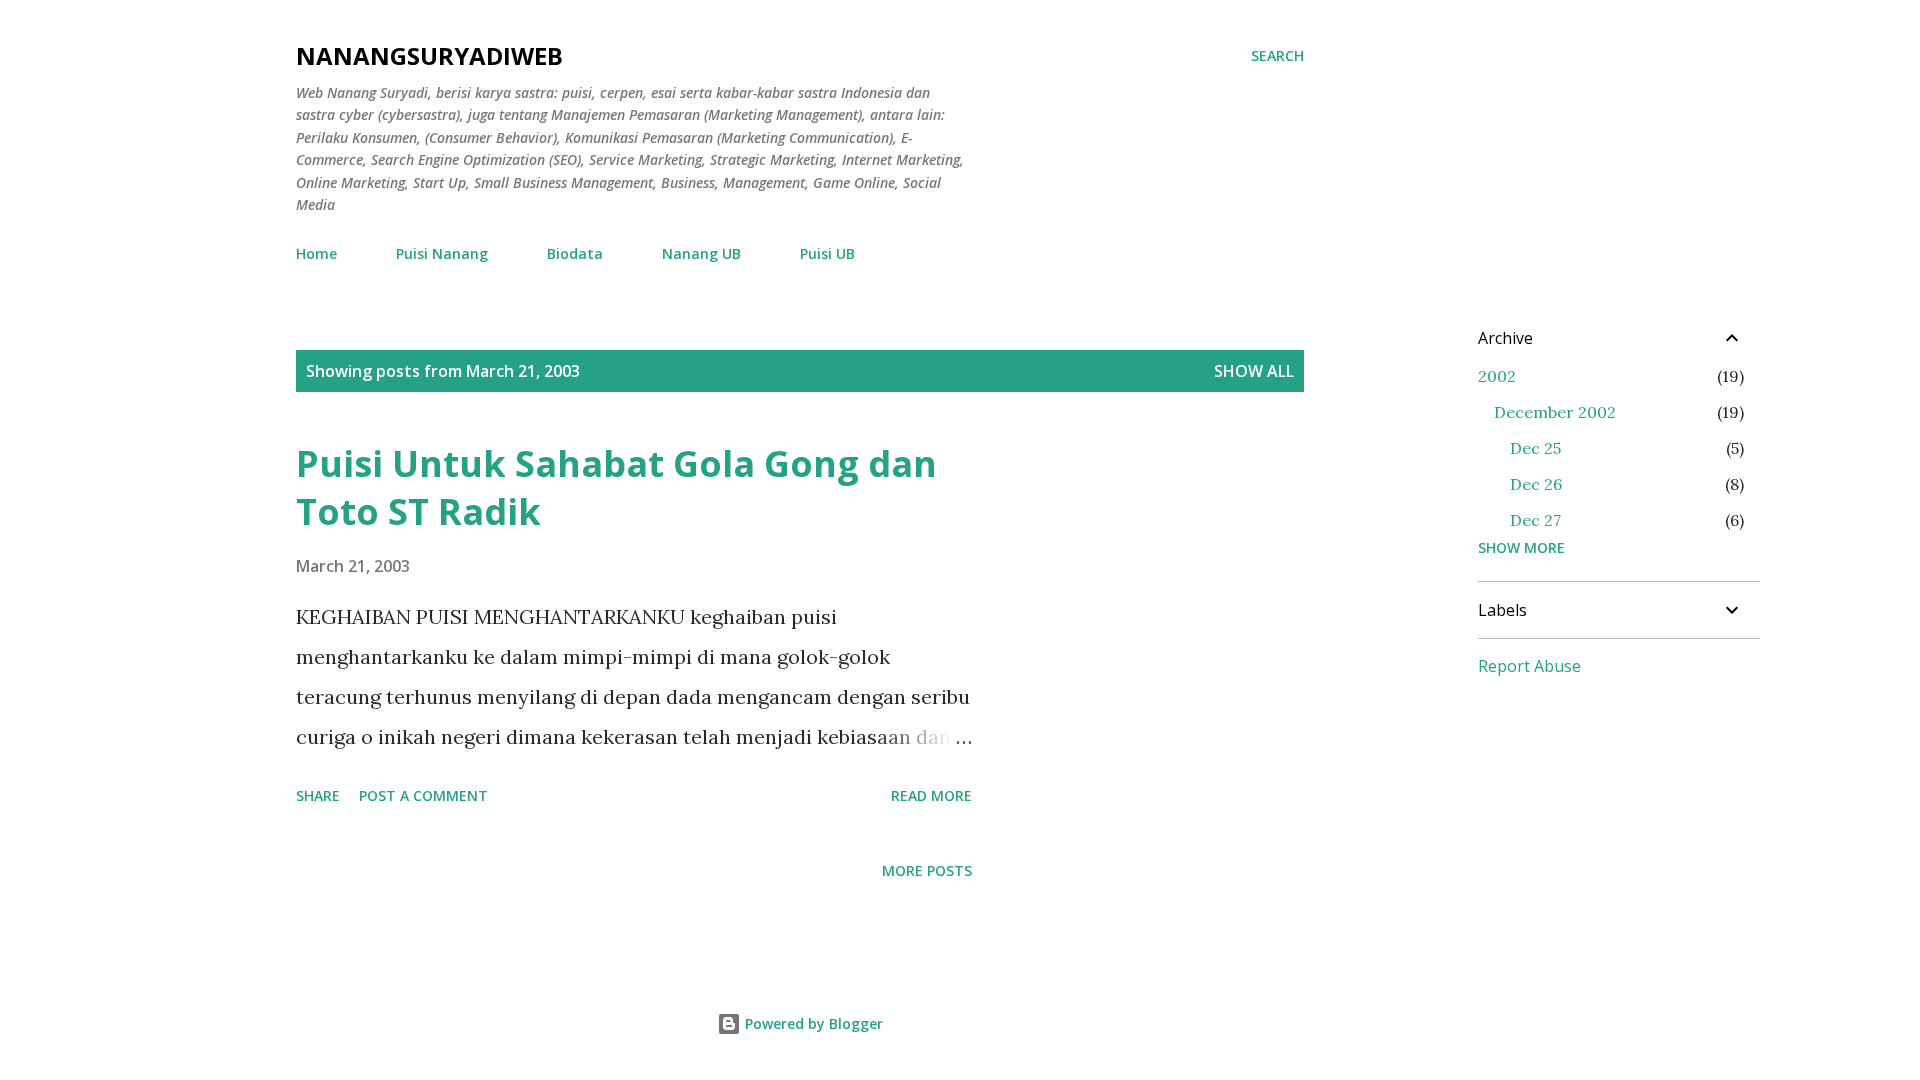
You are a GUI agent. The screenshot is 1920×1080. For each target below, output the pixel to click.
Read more (931, 795)
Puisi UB (827, 253)
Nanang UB (701, 253)
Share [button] (318, 795)
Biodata (575, 253)
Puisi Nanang (442, 253)
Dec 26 (1536, 484)
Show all (1254, 371)
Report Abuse (1529, 666)
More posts (927, 870)
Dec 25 (1535, 448)
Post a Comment (423, 795)
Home (316, 253)
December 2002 (1555, 412)
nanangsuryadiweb (429, 55)
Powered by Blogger (812, 1023)
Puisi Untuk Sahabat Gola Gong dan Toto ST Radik (616, 487)
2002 (1497, 376)
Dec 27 (1535, 520)
